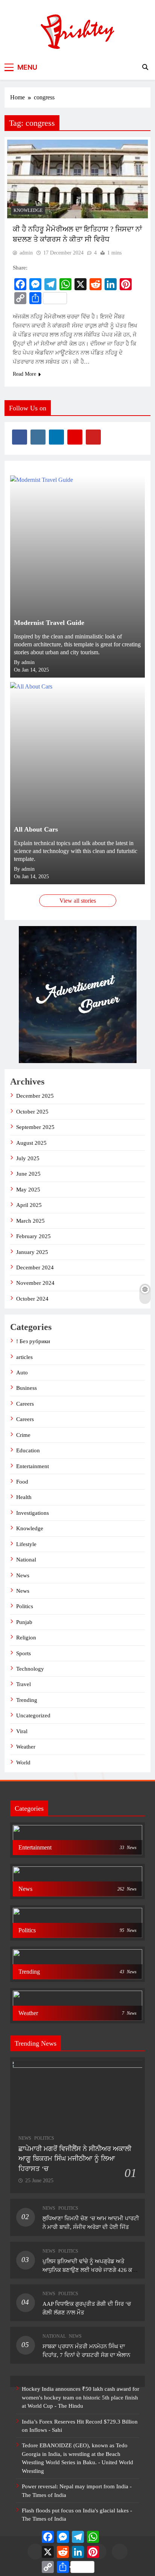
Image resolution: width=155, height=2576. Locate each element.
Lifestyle (26, 1544)
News (23, 1575)
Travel (24, 1684)
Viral (22, 1731)
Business (27, 1388)
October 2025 (32, 1112)
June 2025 (28, 1174)
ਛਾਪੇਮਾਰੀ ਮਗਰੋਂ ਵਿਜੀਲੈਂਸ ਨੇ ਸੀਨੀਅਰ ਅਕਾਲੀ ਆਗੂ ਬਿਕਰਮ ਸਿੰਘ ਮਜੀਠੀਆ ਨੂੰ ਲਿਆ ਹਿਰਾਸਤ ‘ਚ (75, 2159)
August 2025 (31, 1143)
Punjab (24, 1622)
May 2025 (28, 1190)
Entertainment (33, 1466)
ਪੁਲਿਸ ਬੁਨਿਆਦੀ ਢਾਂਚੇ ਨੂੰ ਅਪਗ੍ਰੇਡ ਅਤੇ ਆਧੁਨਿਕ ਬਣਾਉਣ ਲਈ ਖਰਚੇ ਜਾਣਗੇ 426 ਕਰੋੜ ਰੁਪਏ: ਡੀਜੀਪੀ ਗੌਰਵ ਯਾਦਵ (91, 2270)
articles (24, 1357)
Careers (25, 1404)
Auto (22, 1373)
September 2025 (35, 1127)
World (23, 1763)
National (26, 1560)
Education (28, 1450)
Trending (27, 1700)
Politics (25, 1606)
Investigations (33, 1513)
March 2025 (30, 1221)
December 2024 (35, 1267)
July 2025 (28, 1158)
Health (24, 1497)
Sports (24, 1653)
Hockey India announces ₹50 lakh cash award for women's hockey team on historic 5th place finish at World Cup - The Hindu (81, 2397)
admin (26, 253)
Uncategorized (33, 1715)
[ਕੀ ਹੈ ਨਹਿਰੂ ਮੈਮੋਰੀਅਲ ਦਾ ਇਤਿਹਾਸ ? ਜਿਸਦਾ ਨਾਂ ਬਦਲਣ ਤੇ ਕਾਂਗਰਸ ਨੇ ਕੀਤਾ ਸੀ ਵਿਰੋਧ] (77, 179)
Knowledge (28, 210)
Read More (24, 374)
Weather (26, 1747)
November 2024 (35, 1283)
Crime (23, 1435)
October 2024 (32, 1299)
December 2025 (35, 1096)
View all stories (78, 901)
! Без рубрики (33, 1341)
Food (22, 1482)
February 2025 (33, 1236)
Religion (26, 1638)
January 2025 (32, 1252)
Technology (30, 1669)
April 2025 (29, 1205)
